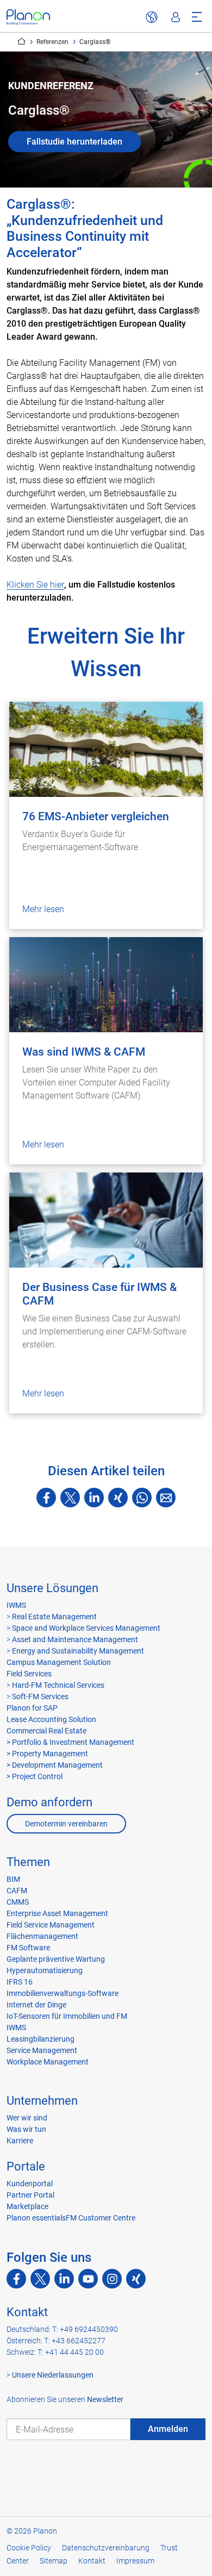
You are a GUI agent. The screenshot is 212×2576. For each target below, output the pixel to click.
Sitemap (54, 2561)
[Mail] (166, 1498)
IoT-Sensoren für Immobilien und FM (67, 2016)
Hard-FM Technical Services (58, 1685)
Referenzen (52, 42)
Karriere (20, 2141)
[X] (70, 1498)
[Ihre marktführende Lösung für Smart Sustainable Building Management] (28, 17)
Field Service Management (51, 1925)
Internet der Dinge (36, 2005)
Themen (28, 1862)
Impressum (135, 2561)
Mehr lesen (43, 909)
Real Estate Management (54, 1617)
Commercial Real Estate (46, 1731)
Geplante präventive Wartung (56, 1959)
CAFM (17, 1891)
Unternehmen (42, 2101)
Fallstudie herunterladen (74, 142)
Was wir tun (26, 2129)
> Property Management (47, 1754)
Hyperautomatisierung (45, 1970)
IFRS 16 (20, 1982)
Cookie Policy (29, 2548)
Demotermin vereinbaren (66, 1824)
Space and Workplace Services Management (85, 1628)
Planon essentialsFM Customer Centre (71, 2218)
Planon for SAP (32, 1708)
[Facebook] (46, 1498)
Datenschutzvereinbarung (106, 2548)
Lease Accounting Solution (51, 1719)
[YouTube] (88, 2279)
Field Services (29, 1674)
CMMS (18, 1902)
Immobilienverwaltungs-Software (63, 1993)
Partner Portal (30, 2195)
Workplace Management (48, 2062)
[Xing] (118, 1498)
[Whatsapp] (142, 1498)
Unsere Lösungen (52, 1588)
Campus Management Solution (59, 1662)
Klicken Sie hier (35, 585)
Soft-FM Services (40, 1696)
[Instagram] (112, 2279)
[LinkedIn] (94, 1498)
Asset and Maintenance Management (74, 1639)
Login (176, 17)
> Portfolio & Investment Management (70, 1742)
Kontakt (27, 2312)
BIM (13, 1879)
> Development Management (55, 1765)
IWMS (16, 1605)
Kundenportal (30, 2184)
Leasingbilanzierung (40, 2039)
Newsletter (105, 2399)
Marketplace (27, 2206)
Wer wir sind (27, 2118)
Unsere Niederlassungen (53, 2375)
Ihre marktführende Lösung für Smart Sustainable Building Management (21, 41)
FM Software (28, 1948)
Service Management (42, 2050)
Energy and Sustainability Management (78, 1651)
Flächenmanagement (42, 1936)
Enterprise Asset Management (57, 1913)
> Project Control (35, 1776)
